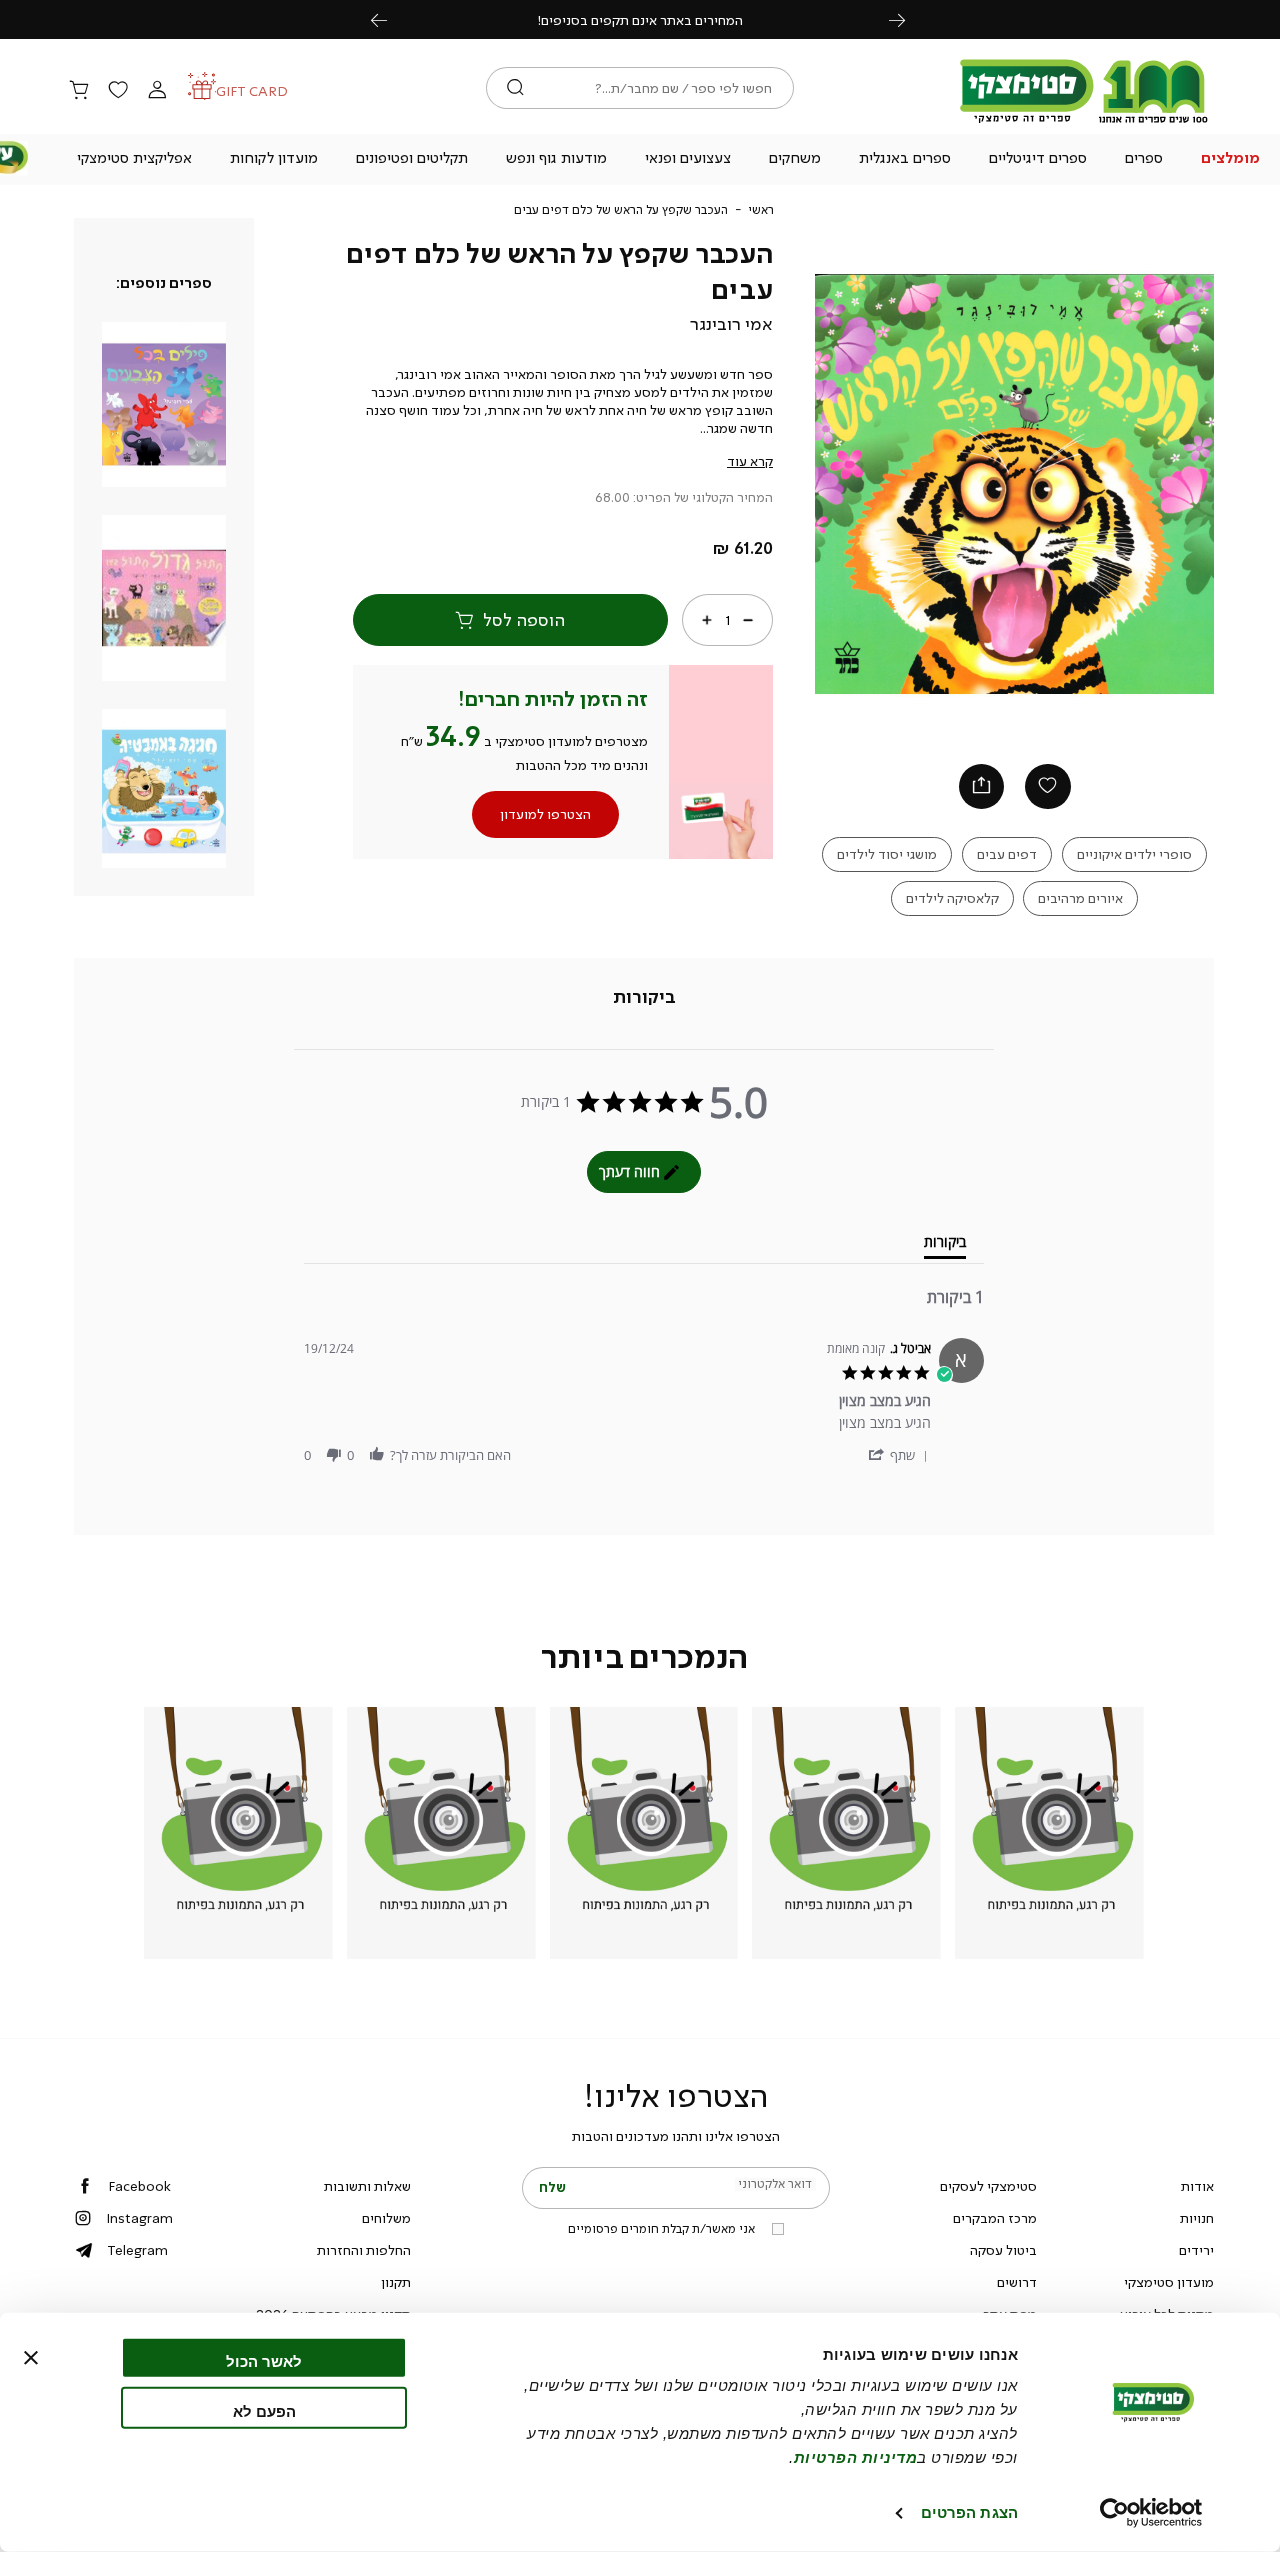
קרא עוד (750, 461)
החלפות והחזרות (364, 2250)
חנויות (1197, 2218)
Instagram (139, 2218)
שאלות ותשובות (367, 2186)
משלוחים (386, 2218)
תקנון (396, 2282)
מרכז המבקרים (995, 2218)
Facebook (139, 2186)
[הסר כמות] (748, 620)
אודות (1197, 2186)
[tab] (644, 998)
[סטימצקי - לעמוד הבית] (1084, 122)
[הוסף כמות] (707, 620)
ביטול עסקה (1003, 2250)
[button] (1230, 160)
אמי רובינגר (731, 324)
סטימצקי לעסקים (988, 2186)
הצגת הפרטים (969, 2512)
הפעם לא (264, 2410)
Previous (390, 19)
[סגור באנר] (31, 2358)
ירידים (1196, 2250)
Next (908, 19)
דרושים (1017, 2282)
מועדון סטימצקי (1169, 2282)
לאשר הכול (264, 2361)
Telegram (137, 2250)
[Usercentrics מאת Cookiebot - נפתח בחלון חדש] (1151, 2513)
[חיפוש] (515, 88)
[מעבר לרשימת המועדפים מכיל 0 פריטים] (118, 91)
